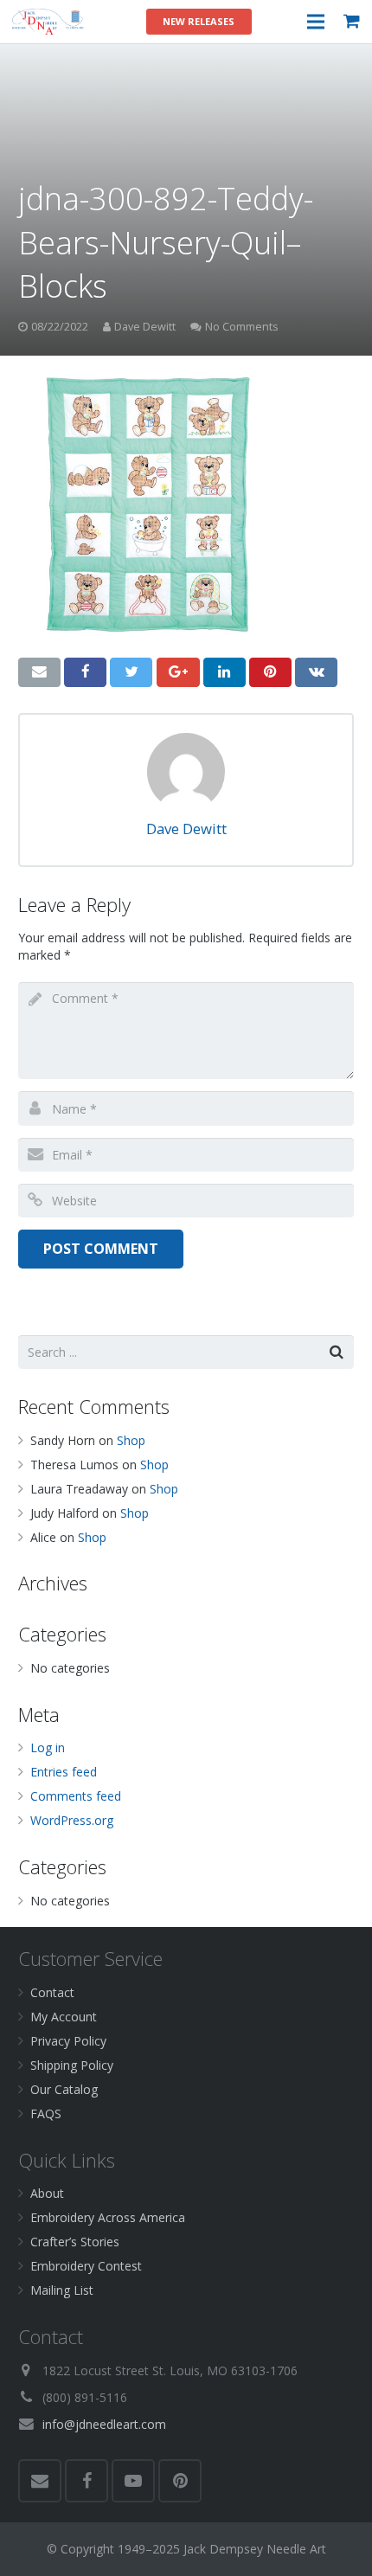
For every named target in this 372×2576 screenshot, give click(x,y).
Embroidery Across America (108, 2217)
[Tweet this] (131, 672)
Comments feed (76, 1796)
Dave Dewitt (145, 327)
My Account (64, 2017)
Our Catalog (64, 2089)
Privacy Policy (68, 2041)
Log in (48, 1747)
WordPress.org (72, 1820)
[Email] (40, 2481)
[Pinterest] (180, 2481)
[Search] (337, 1352)
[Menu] (315, 22)
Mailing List (62, 2290)
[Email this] (39, 672)
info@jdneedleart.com (104, 2424)
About (47, 2193)
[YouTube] (133, 2481)
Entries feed (64, 1772)
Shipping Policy (72, 2065)
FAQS (46, 2113)
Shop (131, 1440)
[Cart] (352, 22)
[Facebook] (87, 2481)
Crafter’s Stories (75, 2242)
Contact (52, 1992)
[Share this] (85, 672)
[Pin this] (270, 672)
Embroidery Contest (86, 2266)
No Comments (242, 327)
